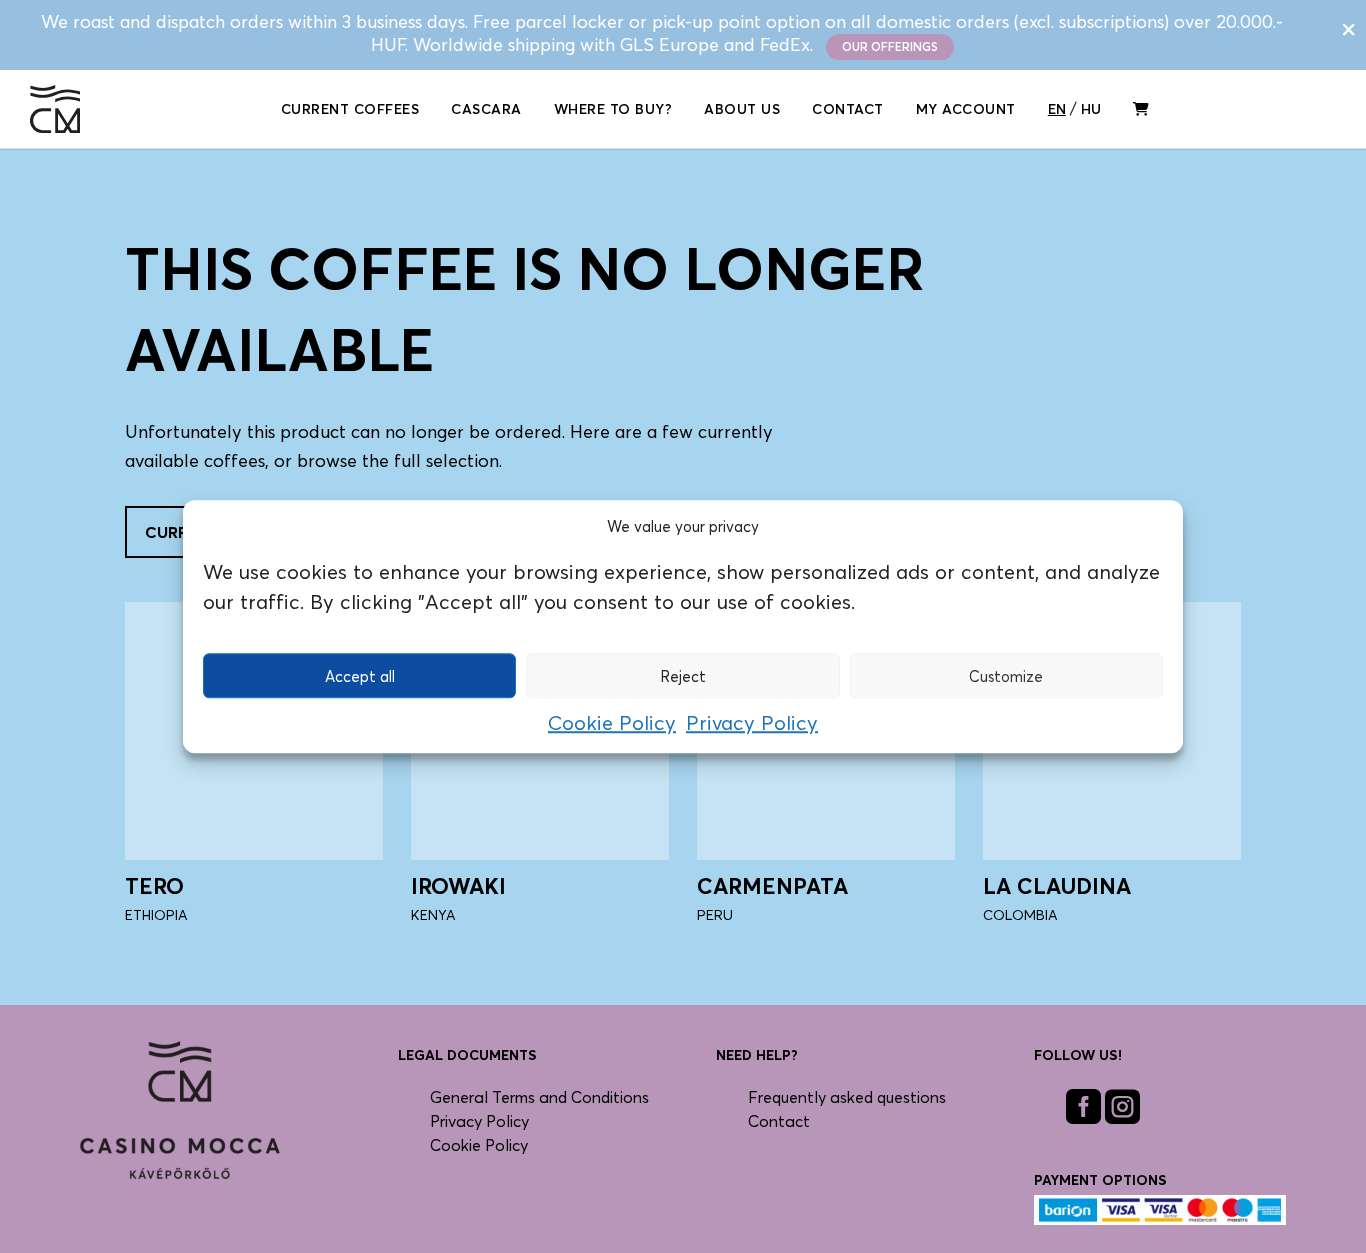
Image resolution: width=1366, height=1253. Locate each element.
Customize (1006, 676)
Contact (848, 108)
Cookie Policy (612, 723)
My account (966, 108)
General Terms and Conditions (539, 1097)
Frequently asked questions (847, 1097)
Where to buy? (613, 108)
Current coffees (350, 108)
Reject (683, 676)
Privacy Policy (752, 723)
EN (1057, 108)
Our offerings (890, 46)
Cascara (486, 108)
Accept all (360, 676)
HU (1091, 108)
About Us (742, 108)
